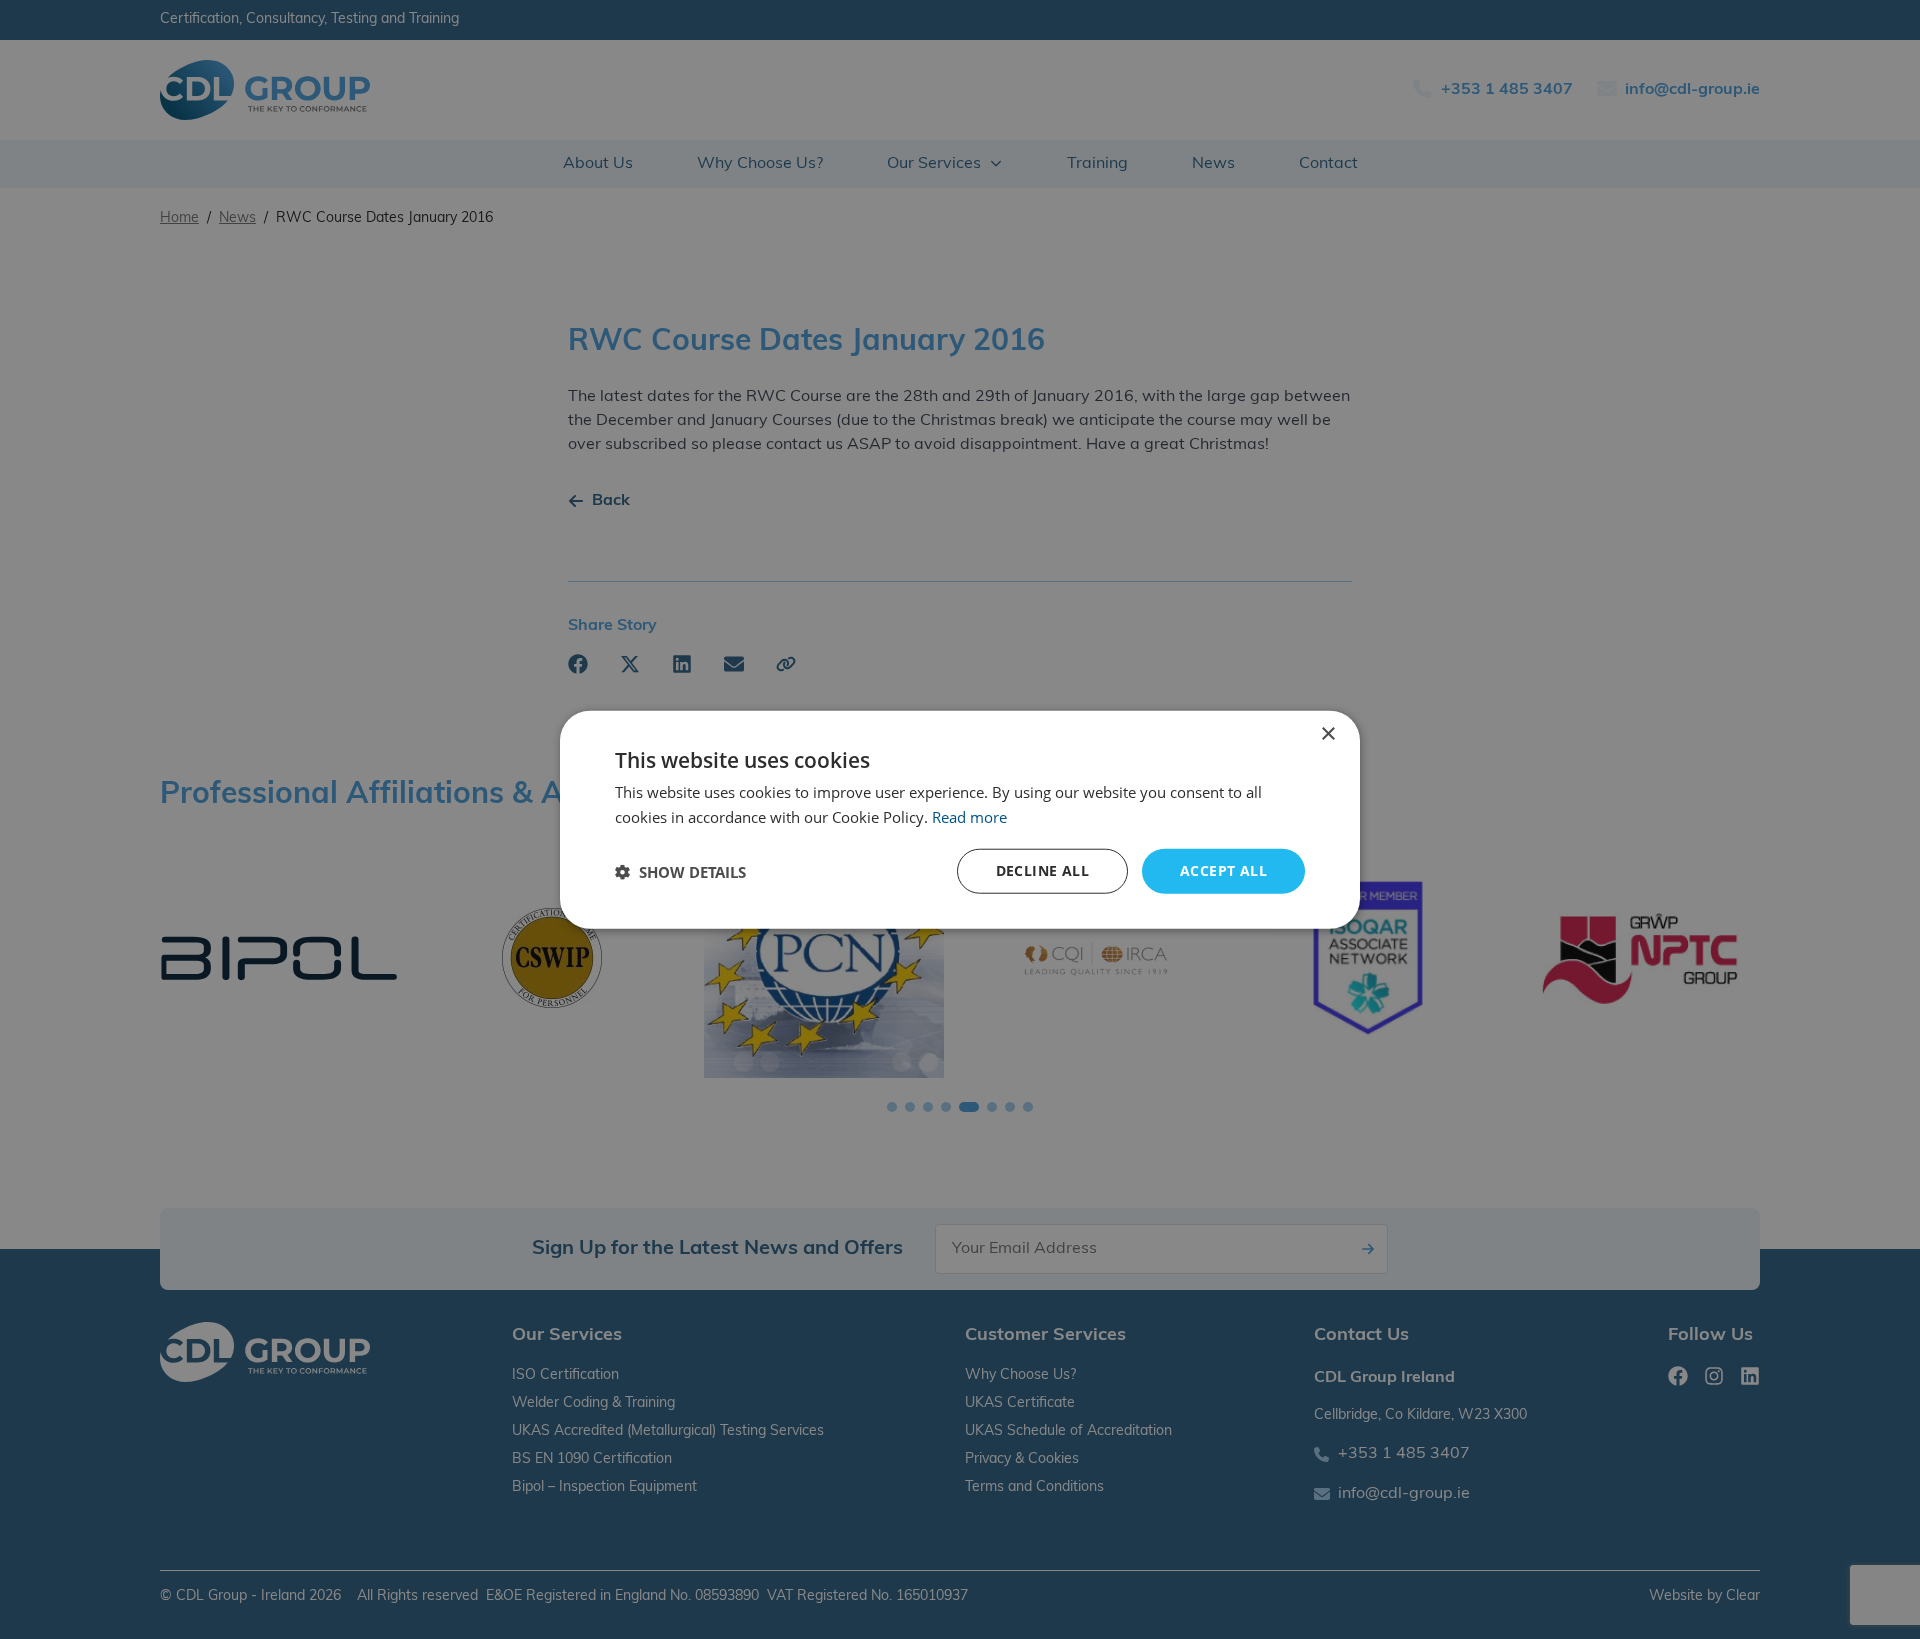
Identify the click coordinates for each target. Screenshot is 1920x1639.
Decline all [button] (1042, 870)
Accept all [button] (1223, 870)
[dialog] (960, 819)
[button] (680, 871)
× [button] (1327, 733)
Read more (969, 816)
